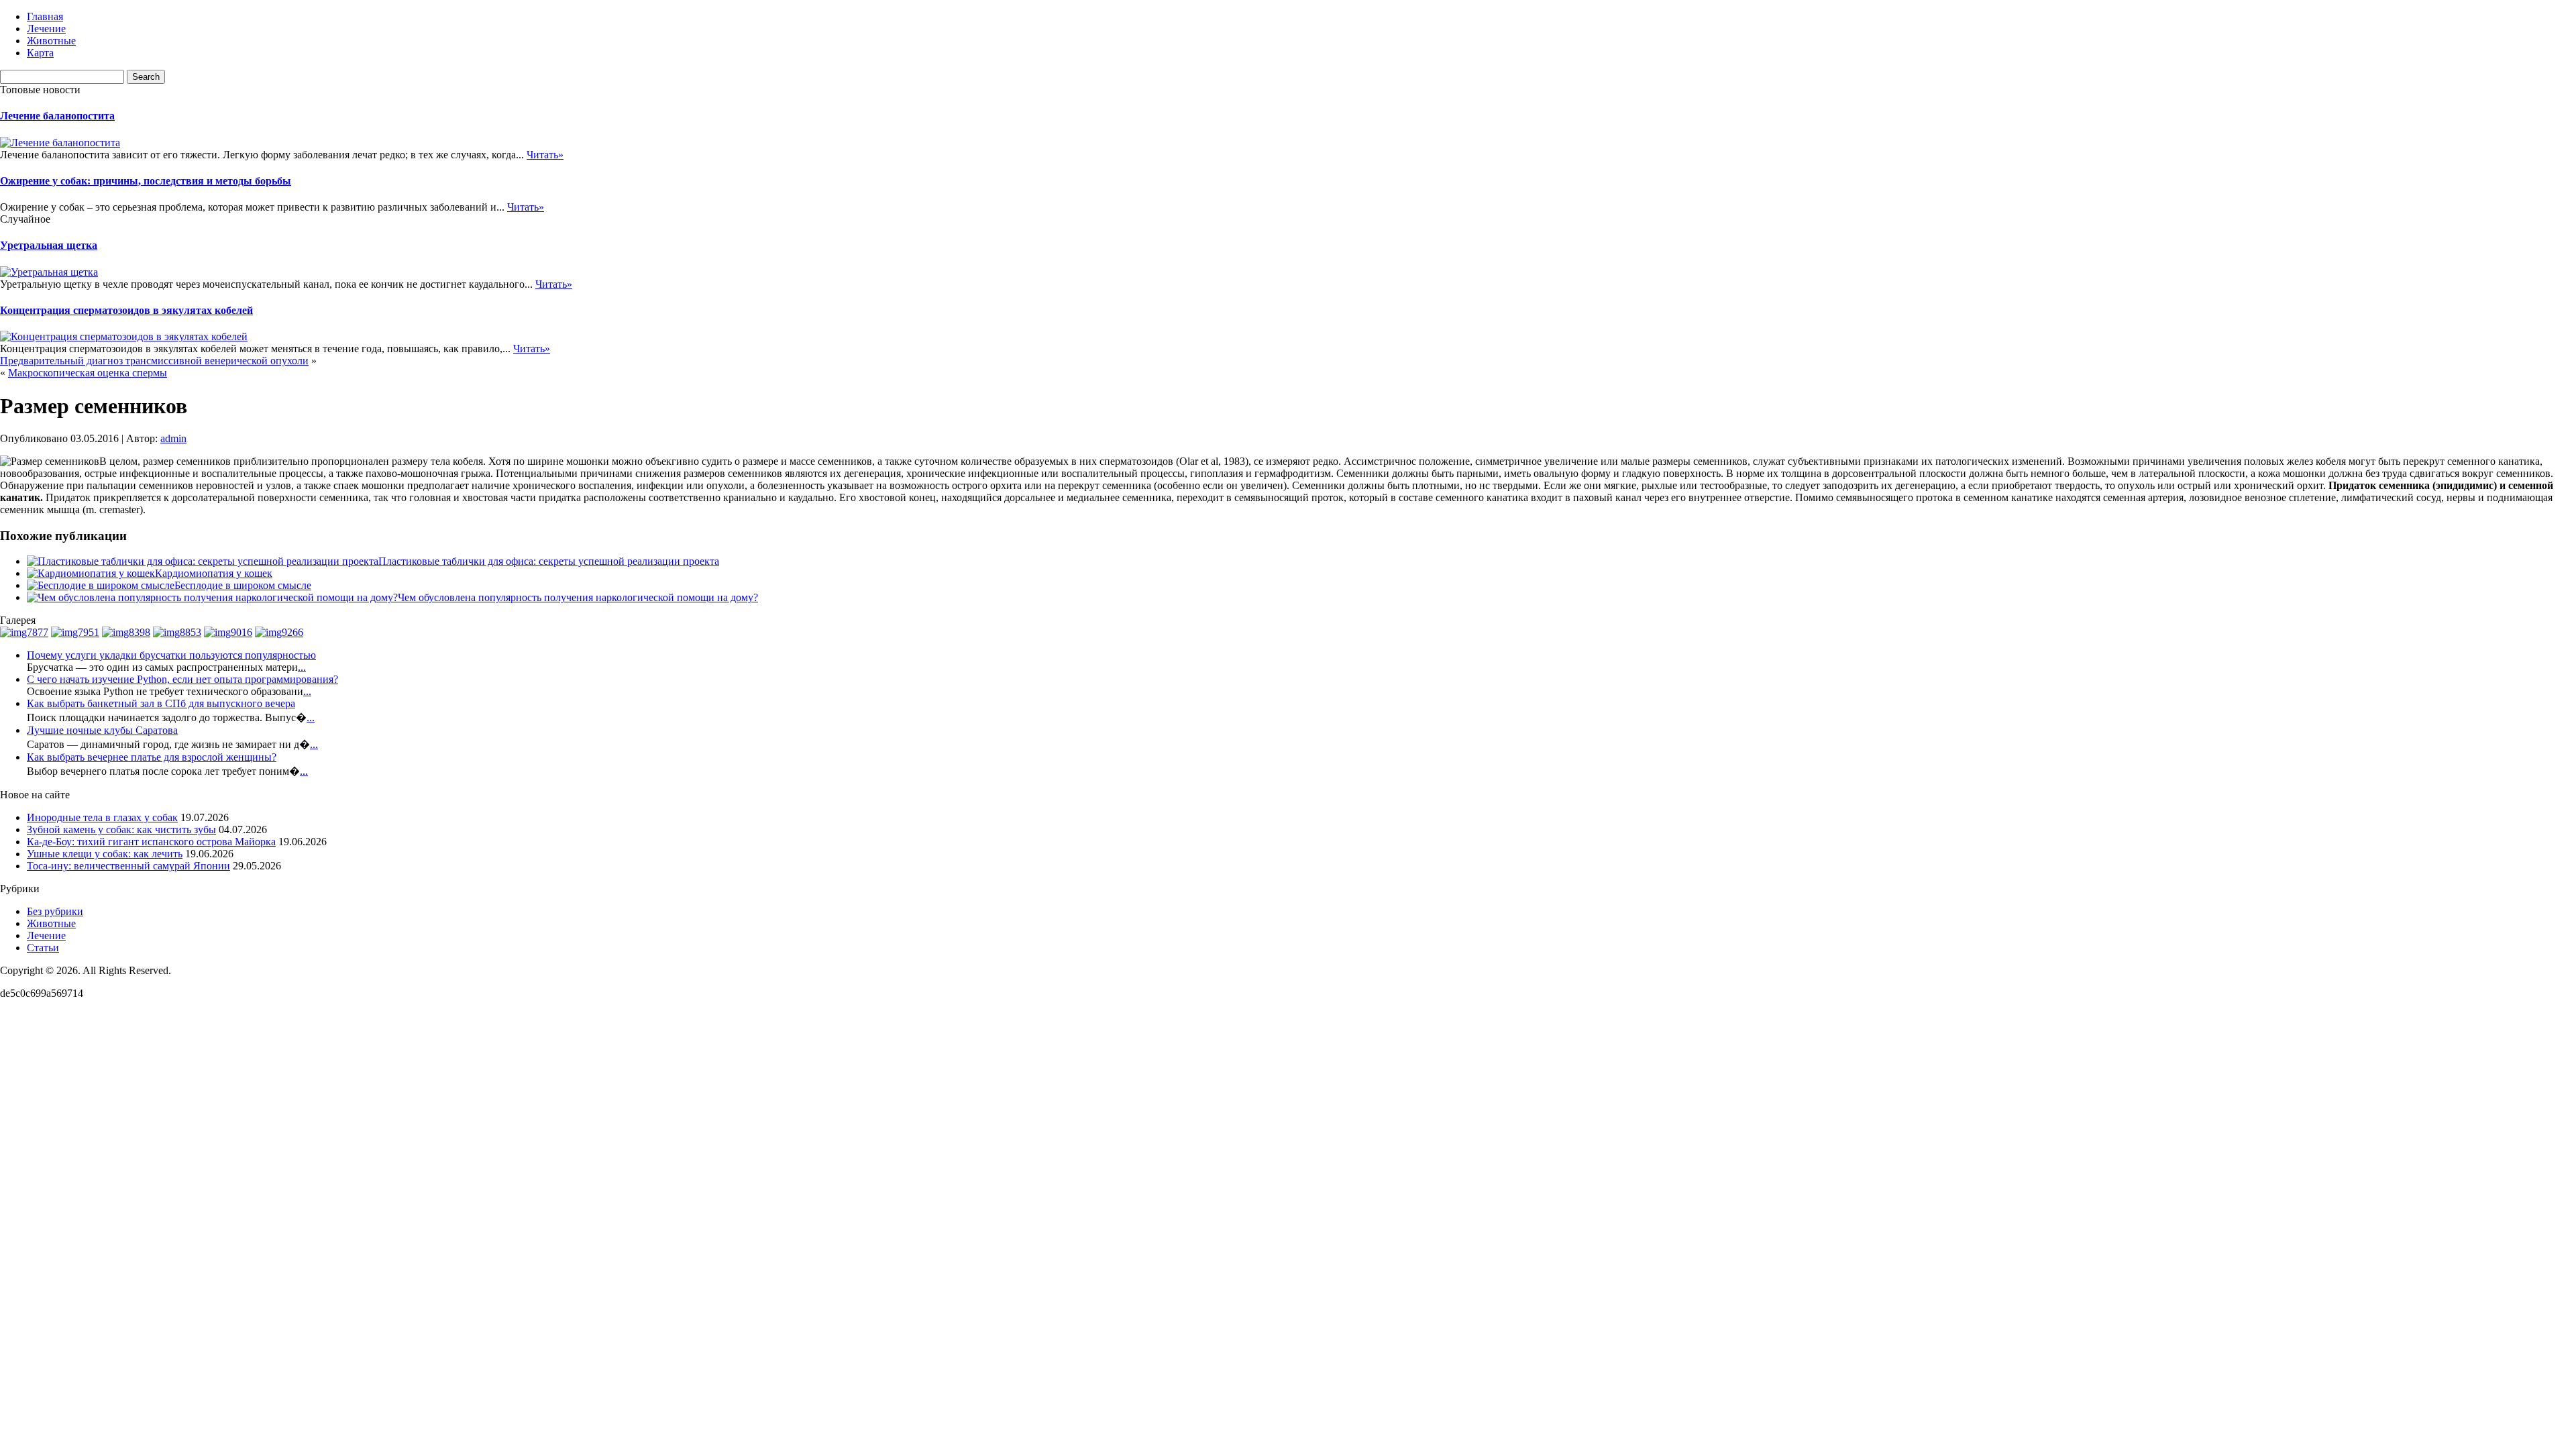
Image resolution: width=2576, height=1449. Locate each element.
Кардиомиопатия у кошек (214, 573)
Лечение (46, 29)
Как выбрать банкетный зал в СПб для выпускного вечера (161, 703)
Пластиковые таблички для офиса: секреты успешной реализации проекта (549, 561)
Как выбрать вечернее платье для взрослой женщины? (152, 757)
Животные (51, 41)
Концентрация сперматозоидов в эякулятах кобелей (126, 310)
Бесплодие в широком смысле (243, 585)
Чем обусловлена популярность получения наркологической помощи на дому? (578, 597)
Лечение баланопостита (57, 116)
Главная (45, 16)
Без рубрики (55, 911)
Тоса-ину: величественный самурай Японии (128, 866)
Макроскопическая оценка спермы (88, 373)
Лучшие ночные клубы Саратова (102, 730)
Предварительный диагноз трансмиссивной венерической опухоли (154, 361)
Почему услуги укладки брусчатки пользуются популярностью (171, 655)
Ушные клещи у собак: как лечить (105, 854)
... (302, 667)
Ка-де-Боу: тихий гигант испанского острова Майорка (151, 842)
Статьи (43, 948)
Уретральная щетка (49, 245)
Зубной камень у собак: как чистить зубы (121, 829)
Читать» (545, 155)
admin (173, 438)
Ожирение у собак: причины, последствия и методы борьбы (146, 181)
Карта (40, 53)
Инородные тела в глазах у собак (102, 817)
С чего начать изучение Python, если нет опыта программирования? (182, 679)
